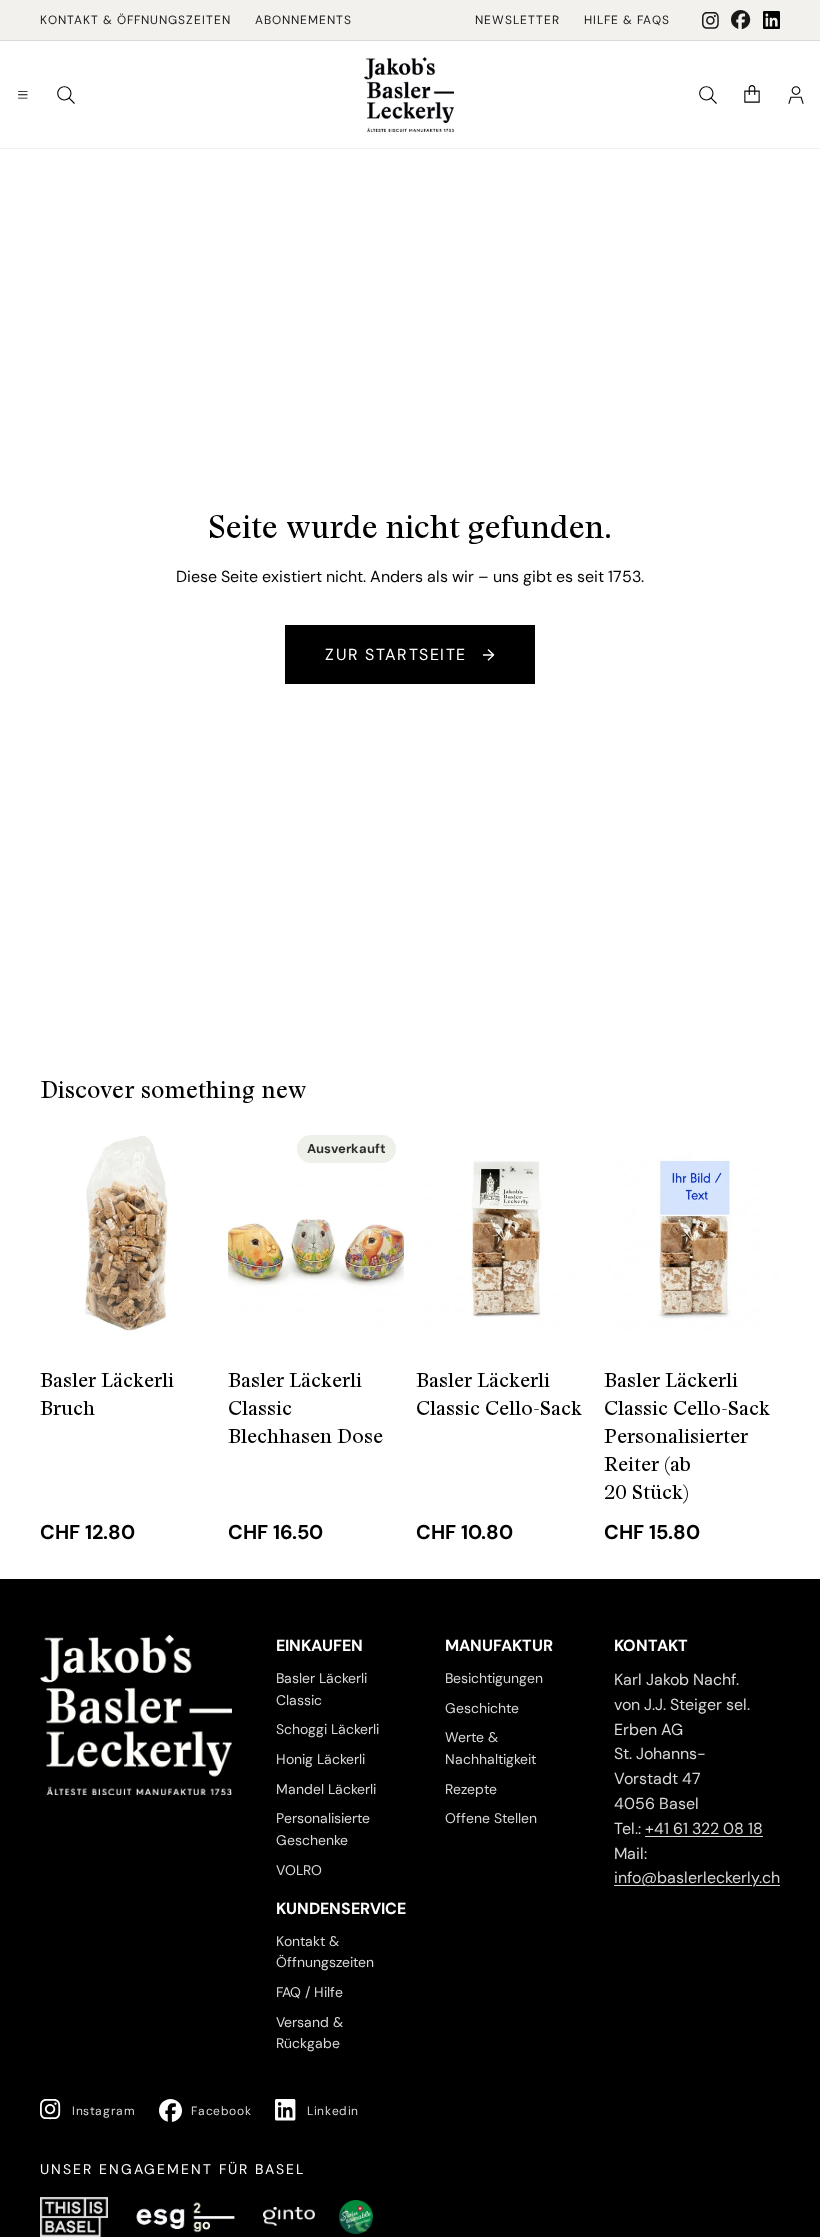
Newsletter (517, 20)
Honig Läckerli (320, 1759)
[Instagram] (710, 20)
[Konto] (796, 95)
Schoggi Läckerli (327, 1730)
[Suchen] (66, 95)
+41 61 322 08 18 (704, 1828)
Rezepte (471, 1789)
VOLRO (299, 1870)
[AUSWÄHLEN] (185, 1316)
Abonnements (303, 20)
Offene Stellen (491, 1819)
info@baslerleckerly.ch (697, 1878)
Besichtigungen (494, 1678)
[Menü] (23, 95)
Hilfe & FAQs (627, 20)
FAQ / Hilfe (309, 1992)
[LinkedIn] (771, 20)
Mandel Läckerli (326, 1789)
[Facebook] (741, 20)
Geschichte (482, 1708)
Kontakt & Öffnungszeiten (135, 20)
